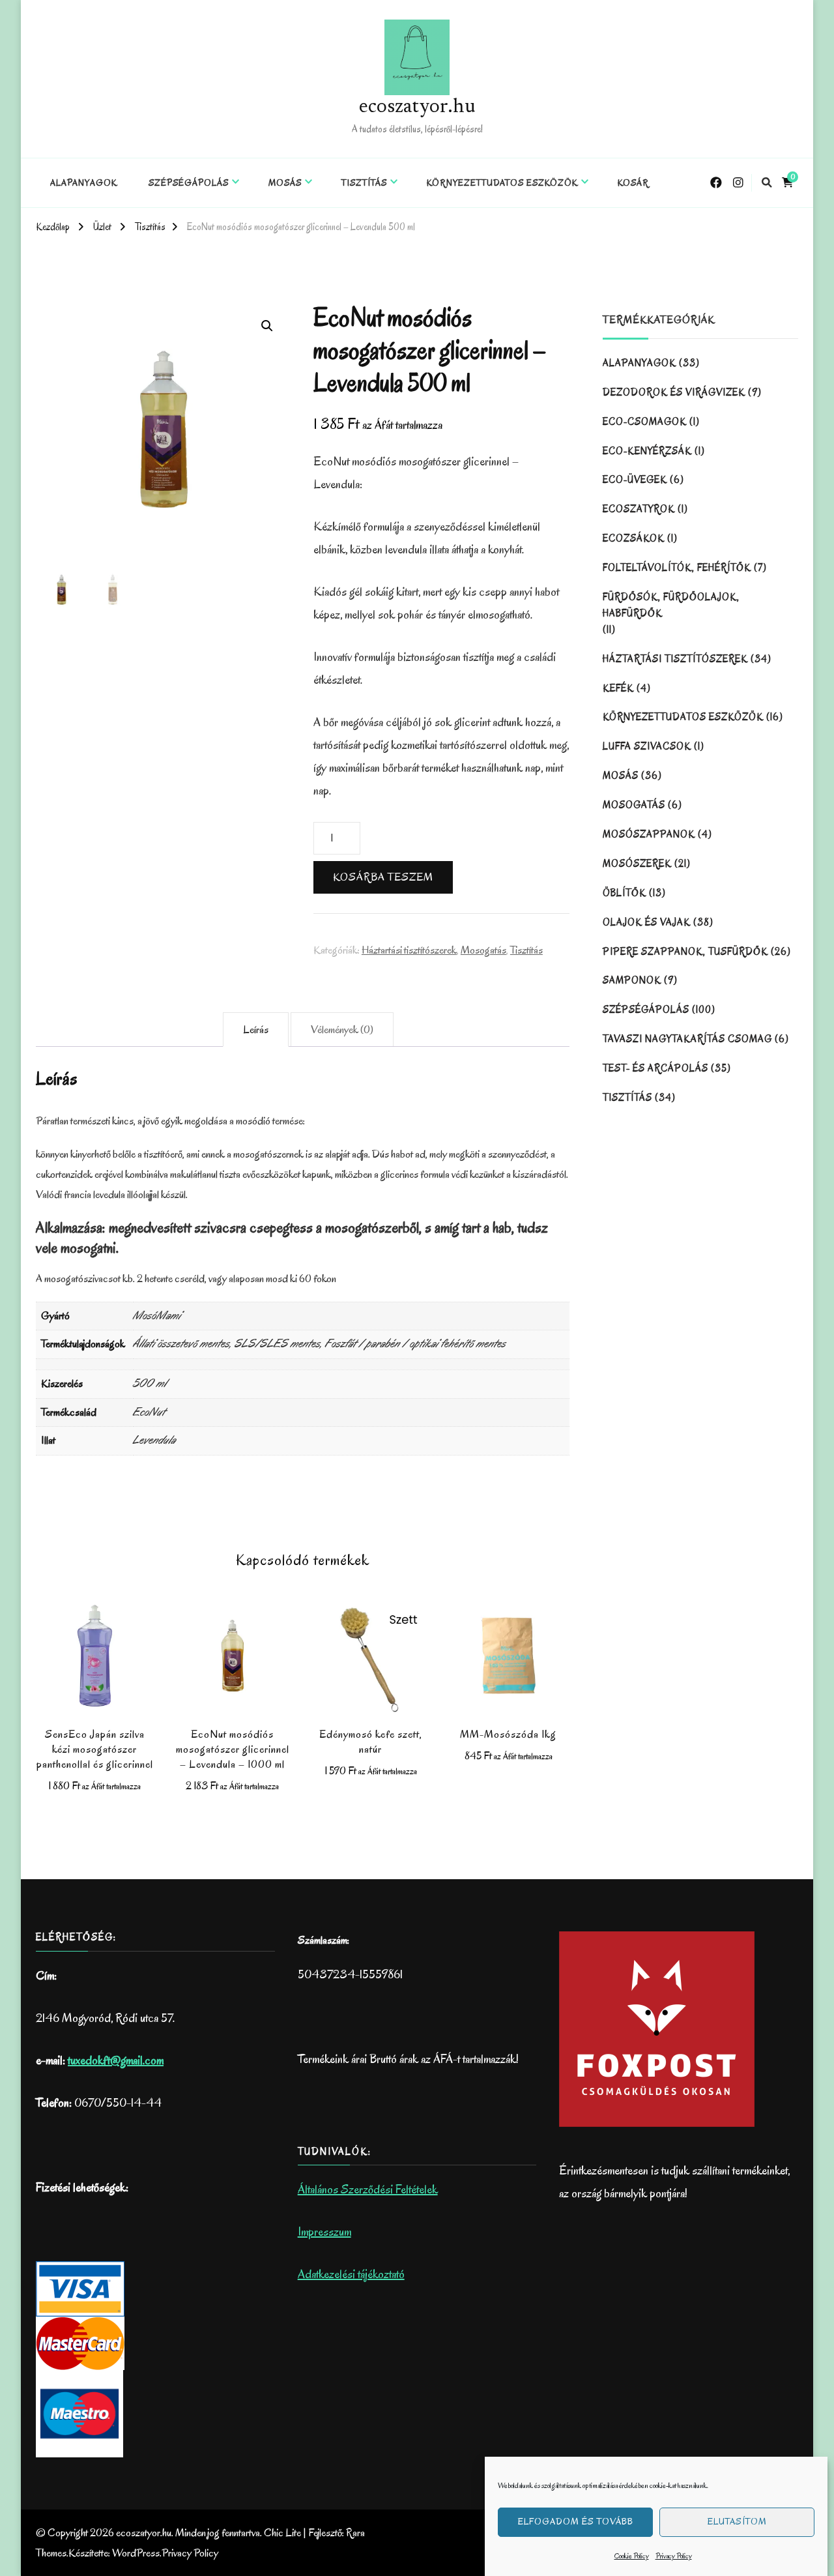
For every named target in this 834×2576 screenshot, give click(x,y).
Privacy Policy (674, 2556)
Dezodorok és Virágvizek (674, 392)
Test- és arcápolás (655, 1068)
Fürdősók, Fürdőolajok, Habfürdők (671, 605)
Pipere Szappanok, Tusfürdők (685, 952)
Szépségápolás (189, 183)
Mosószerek (637, 864)
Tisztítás (364, 183)
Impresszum (324, 2232)
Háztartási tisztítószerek (409, 950)
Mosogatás (483, 950)
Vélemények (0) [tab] (342, 1030)
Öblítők (625, 893)
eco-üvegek (635, 480)
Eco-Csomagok (645, 422)
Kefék (618, 688)
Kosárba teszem (383, 877)
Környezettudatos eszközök (502, 183)
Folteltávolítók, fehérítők (677, 568)
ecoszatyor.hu (417, 108)
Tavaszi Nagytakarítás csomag (687, 1039)
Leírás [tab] (256, 1030)
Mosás (285, 183)
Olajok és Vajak (647, 922)
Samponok (632, 980)
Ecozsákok (634, 538)
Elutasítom (737, 2522)
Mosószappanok (649, 834)
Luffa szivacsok (647, 746)
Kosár (633, 183)
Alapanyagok (84, 183)
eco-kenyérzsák (647, 451)
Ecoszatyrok (639, 509)
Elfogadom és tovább (576, 2522)
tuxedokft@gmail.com (116, 2060)
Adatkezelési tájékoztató (351, 2274)
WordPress (136, 2553)
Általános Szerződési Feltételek (368, 2189)
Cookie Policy (632, 2556)
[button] (267, 326)
